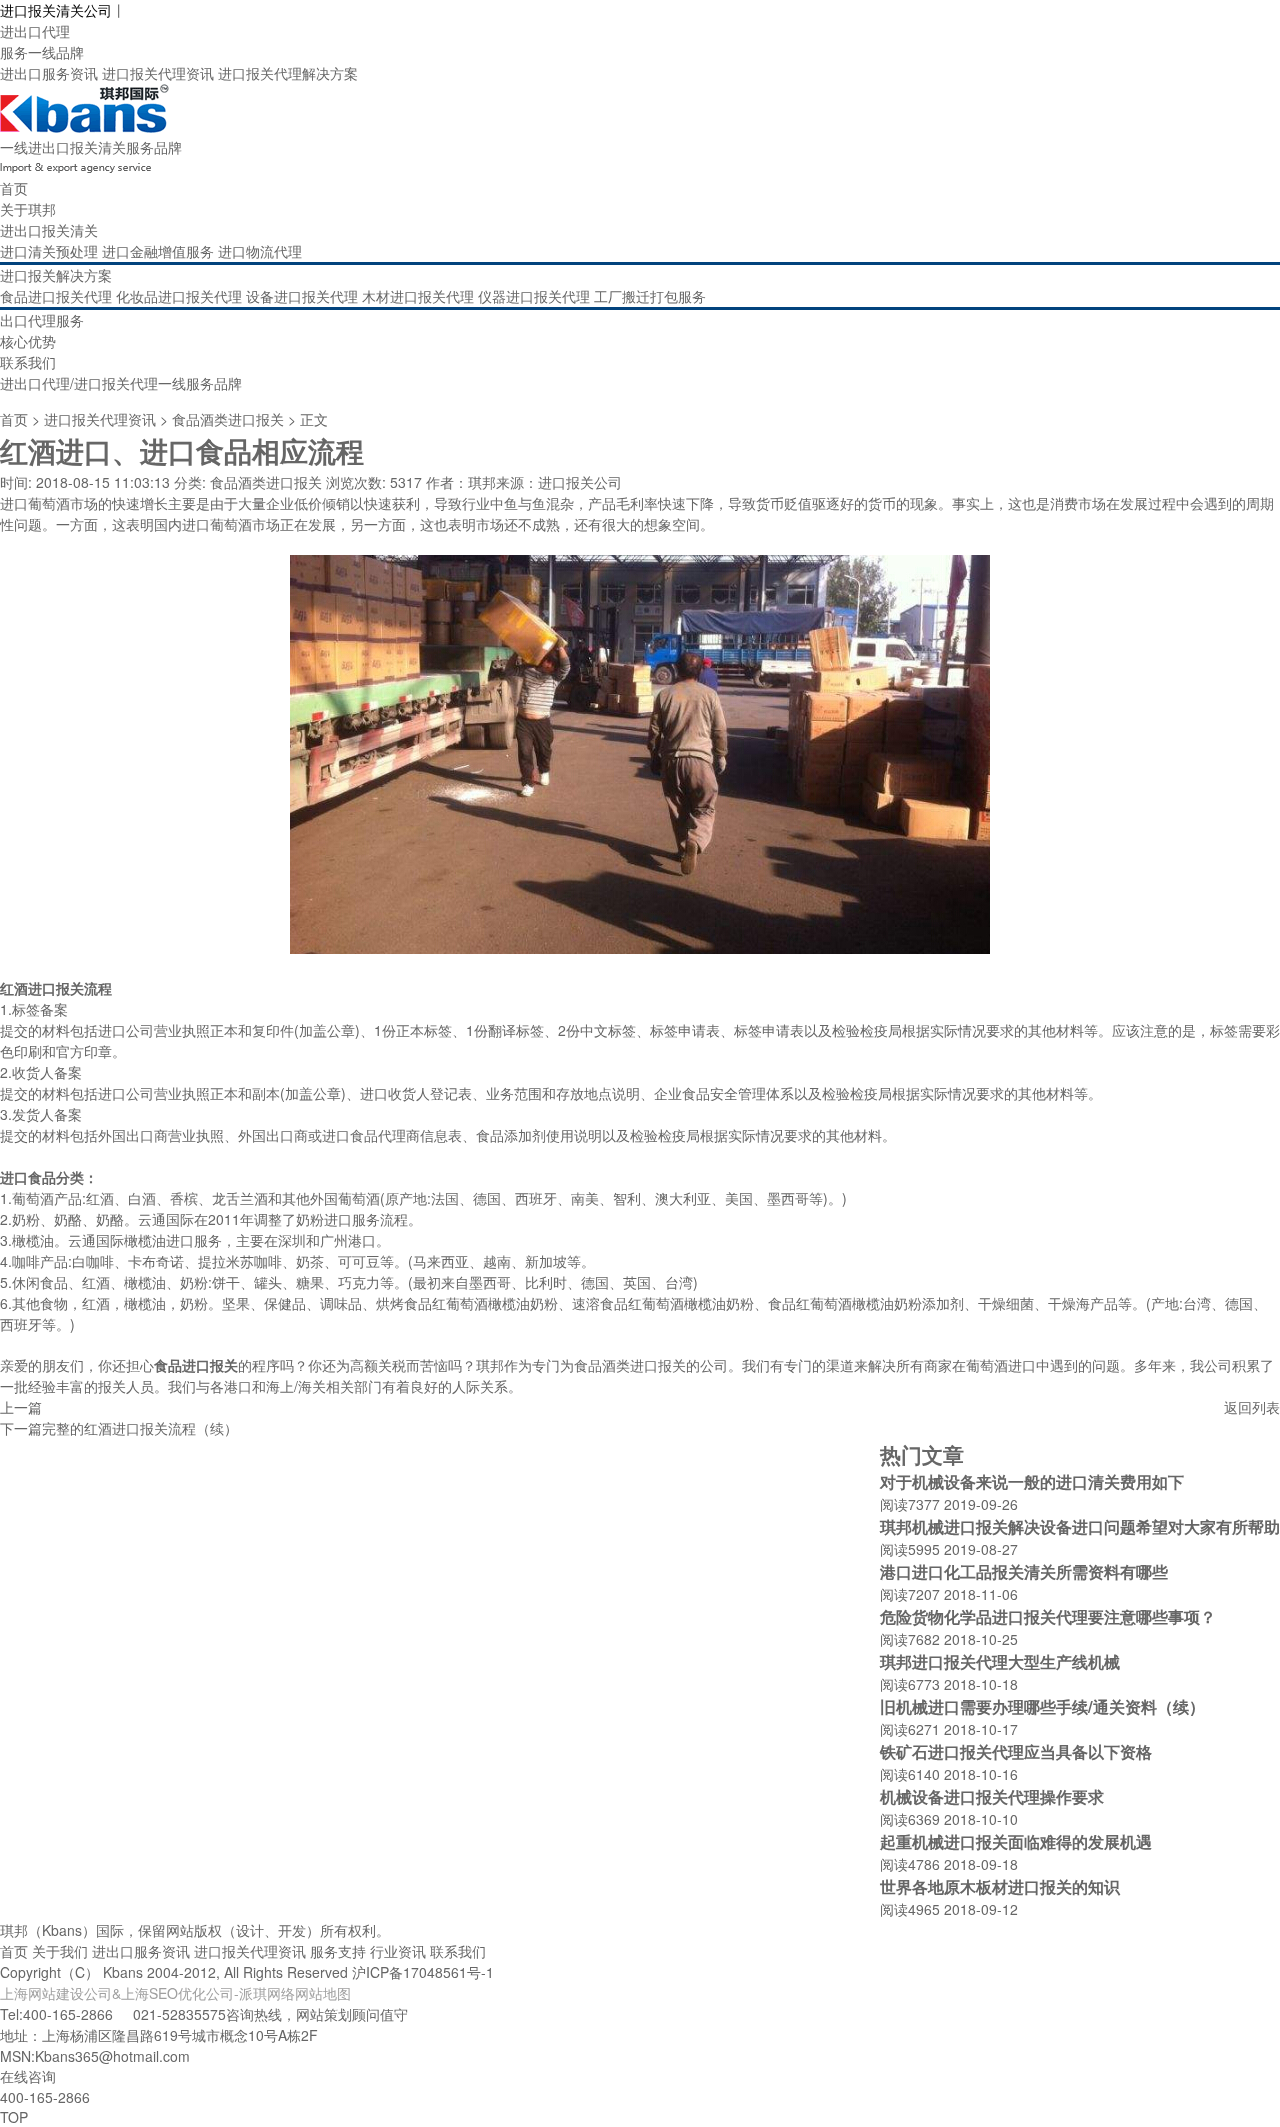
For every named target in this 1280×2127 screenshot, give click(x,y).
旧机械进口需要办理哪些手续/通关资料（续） (1042, 1706)
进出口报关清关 (49, 230)
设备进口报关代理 (302, 296)
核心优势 (28, 341)
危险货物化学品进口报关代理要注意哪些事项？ (1048, 1616)
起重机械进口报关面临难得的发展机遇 (1016, 1841)
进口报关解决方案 (56, 275)
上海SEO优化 (163, 1993)
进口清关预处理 (49, 251)
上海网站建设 (42, 1993)
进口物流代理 (260, 251)
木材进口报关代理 (418, 296)
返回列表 (1252, 1407)
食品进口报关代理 (56, 296)
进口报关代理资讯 (158, 73)
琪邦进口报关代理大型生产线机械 (1000, 1661)
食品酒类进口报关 (228, 419)
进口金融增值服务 (158, 251)
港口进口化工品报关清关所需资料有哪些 (1024, 1571)
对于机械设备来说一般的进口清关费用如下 (1032, 1481)
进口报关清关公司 (56, 10)
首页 (14, 188)
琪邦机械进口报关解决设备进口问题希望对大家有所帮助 (1080, 1526)
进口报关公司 (580, 482)
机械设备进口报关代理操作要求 (992, 1796)
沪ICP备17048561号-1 (423, 1972)
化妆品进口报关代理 (179, 296)
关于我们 (60, 1951)
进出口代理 (35, 31)
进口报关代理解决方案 (288, 73)
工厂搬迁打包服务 (650, 296)
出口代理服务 (42, 320)
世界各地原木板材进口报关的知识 (1000, 1886)
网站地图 (323, 1993)
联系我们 (28, 362)
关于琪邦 (28, 209)
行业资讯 (398, 1951)
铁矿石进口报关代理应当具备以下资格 (1016, 1751)
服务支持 (338, 1951)
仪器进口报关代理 (534, 296)
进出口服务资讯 (49, 73)
